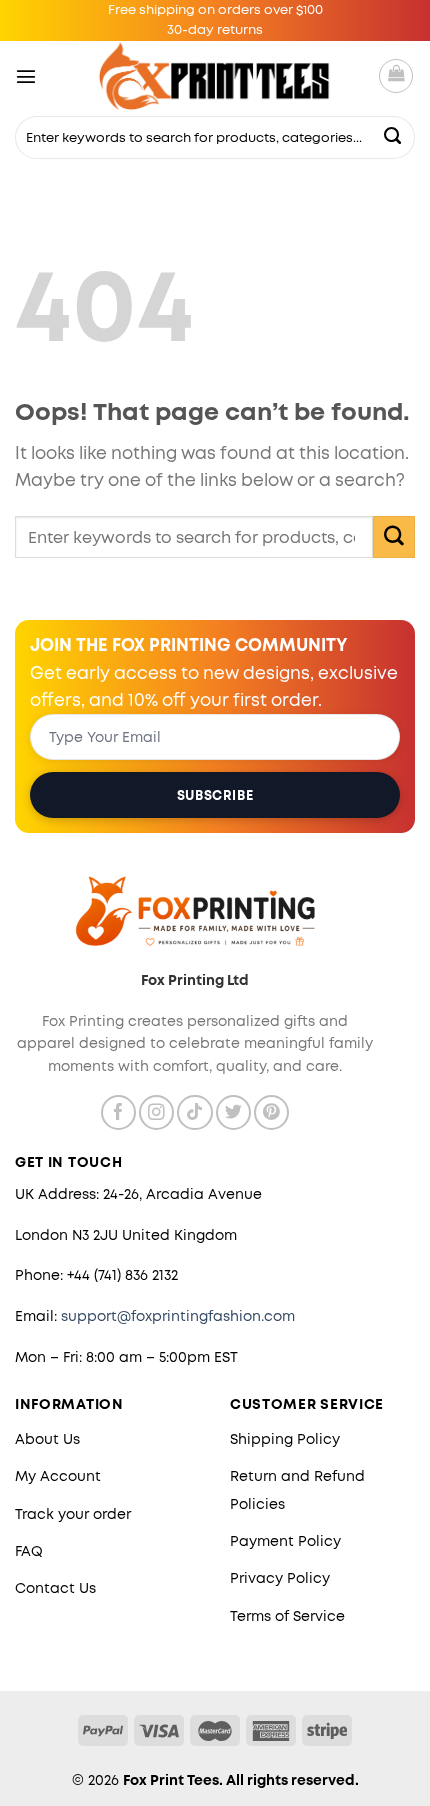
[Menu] (26, 76)
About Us (47, 1439)
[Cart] (396, 76)
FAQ (29, 1551)
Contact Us (55, 1588)
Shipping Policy (285, 1439)
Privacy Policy (280, 1578)
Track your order (73, 1514)
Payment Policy (285, 1541)
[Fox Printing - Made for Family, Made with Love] (215, 76)
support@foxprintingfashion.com (178, 1316)
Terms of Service (287, 1616)
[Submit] (393, 137)
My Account (58, 1476)
